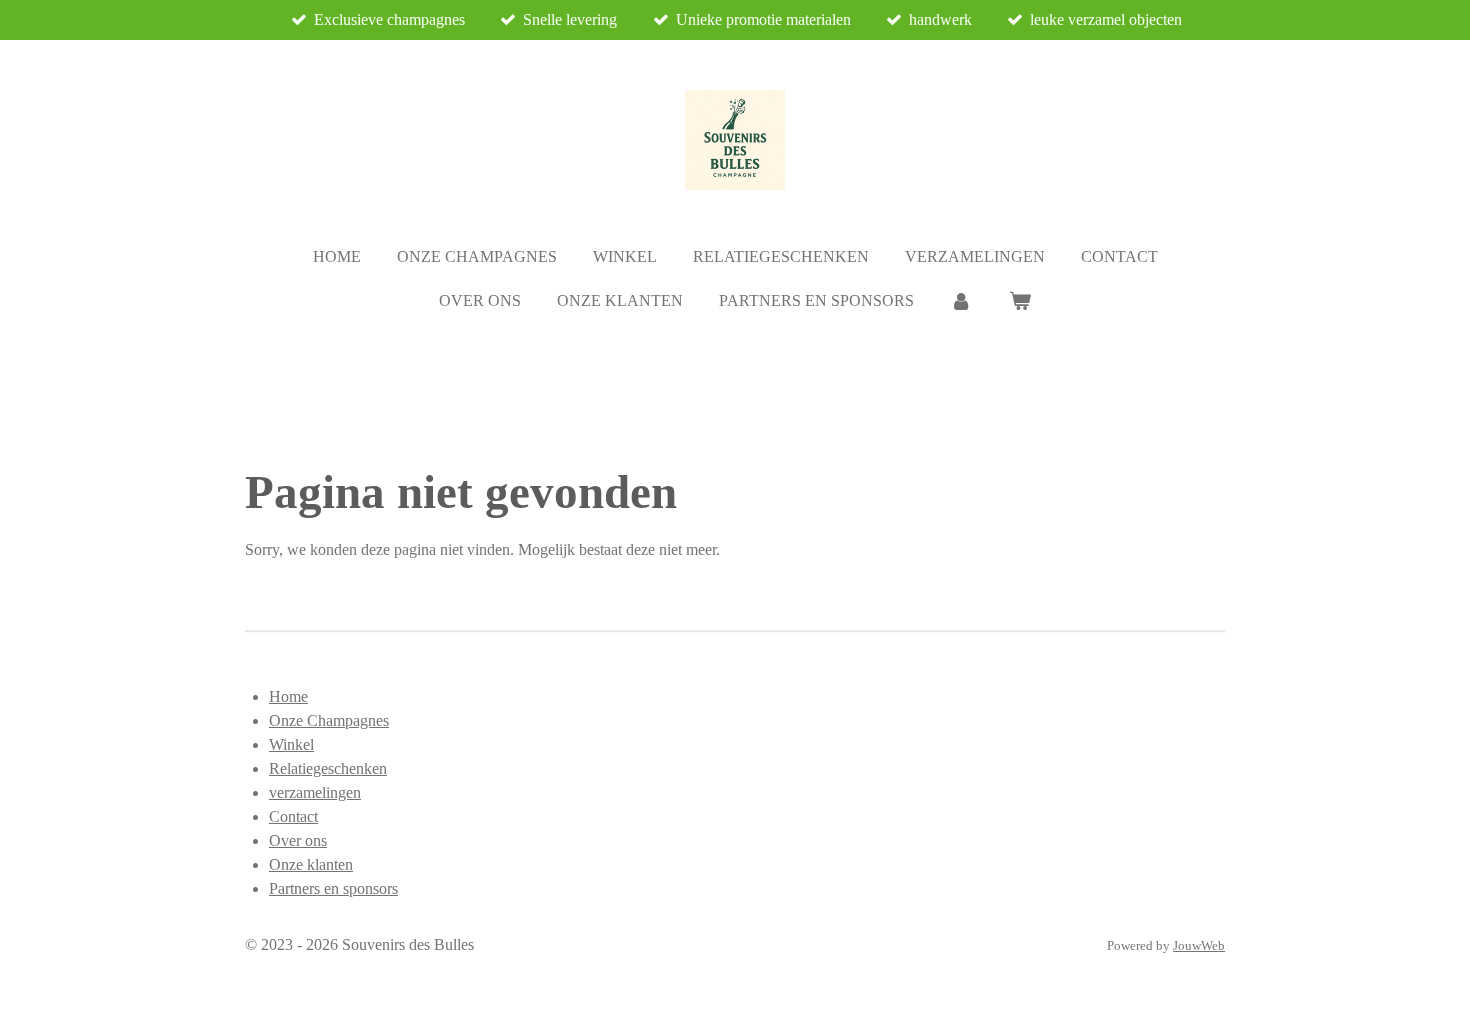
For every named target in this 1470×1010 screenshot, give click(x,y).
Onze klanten (311, 864)
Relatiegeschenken (328, 768)
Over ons (298, 840)
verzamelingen (315, 792)
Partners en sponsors (333, 888)
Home (288, 696)
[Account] (961, 301)
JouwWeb (1199, 945)
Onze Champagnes (329, 720)
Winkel (291, 744)
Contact (293, 816)
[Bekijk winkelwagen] (1020, 301)
